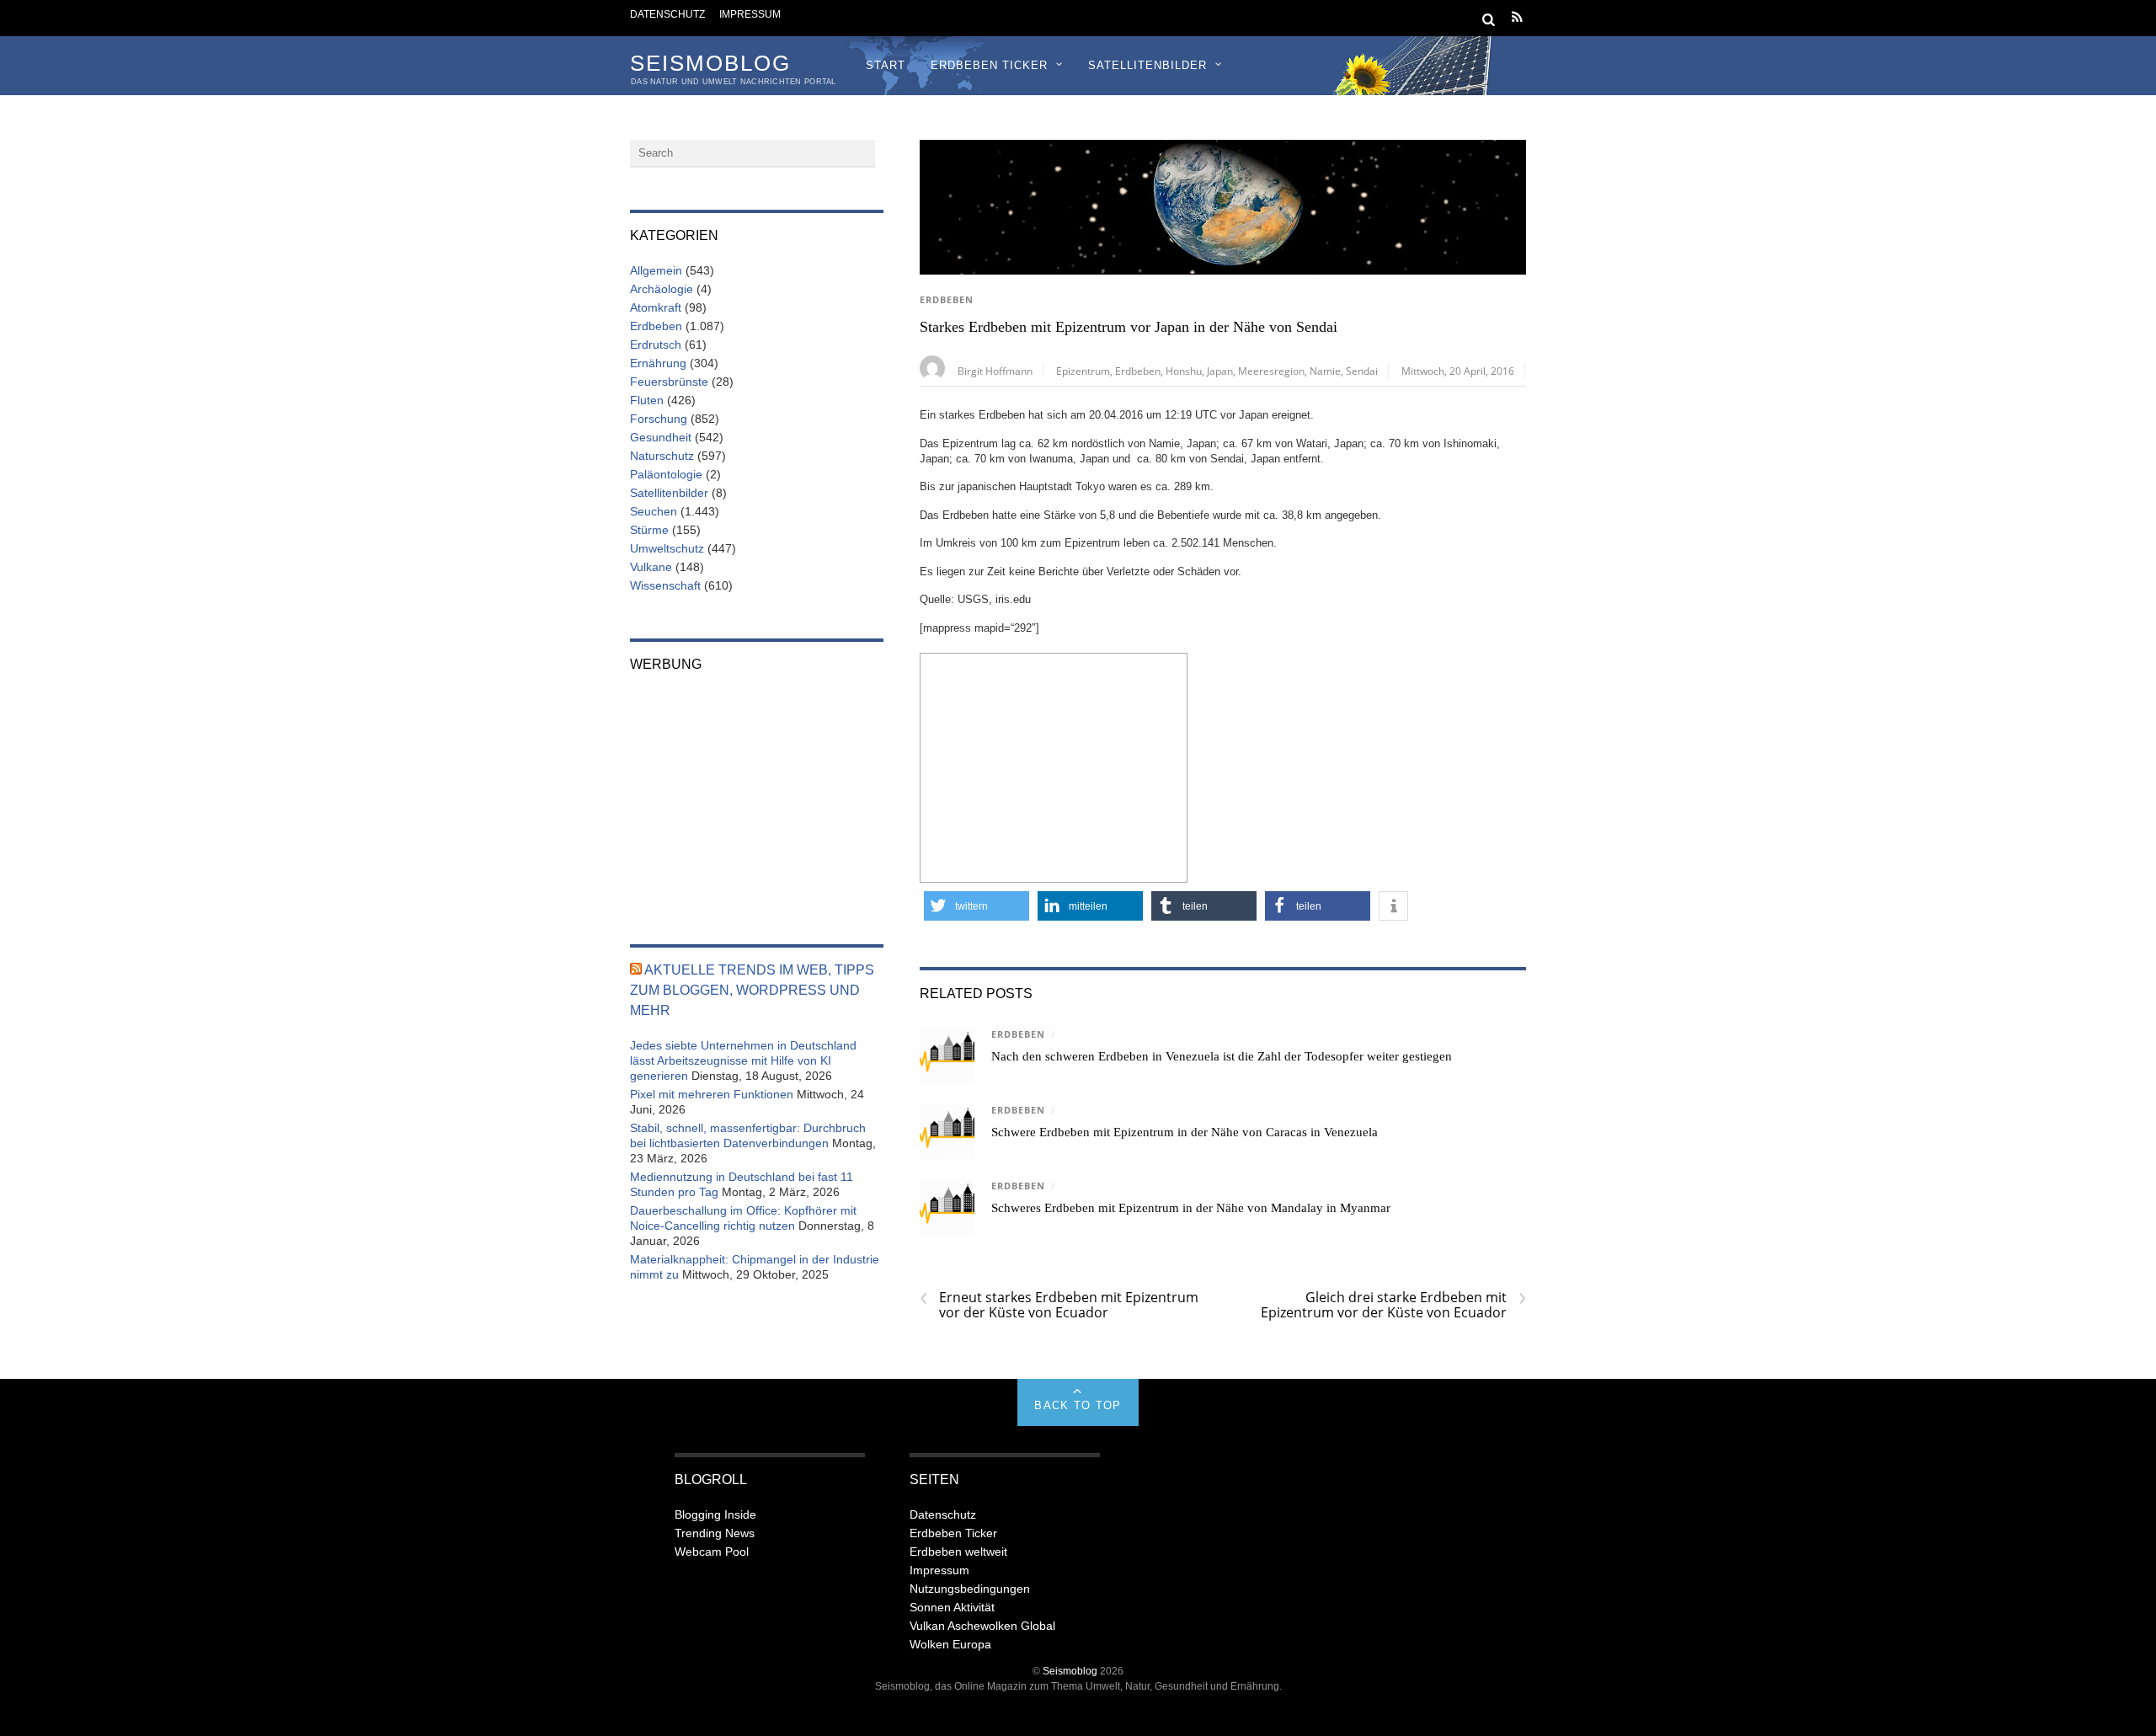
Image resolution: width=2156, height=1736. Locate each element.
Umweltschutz (667, 548)
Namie (1325, 371)
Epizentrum (1083, 371)
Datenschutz (667, 14)
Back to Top (1078, 1405)
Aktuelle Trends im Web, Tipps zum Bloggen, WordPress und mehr (752, 990)
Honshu (1184, 371)
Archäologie (662, 289)
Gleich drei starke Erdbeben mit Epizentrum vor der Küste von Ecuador (1393, 1305)
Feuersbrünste (669, 382)
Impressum (750, 14)
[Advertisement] (1054, 766)
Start (886, 65)
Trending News (715, 1533)
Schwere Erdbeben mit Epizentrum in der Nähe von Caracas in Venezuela (1185, 1132)
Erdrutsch (656, 345)
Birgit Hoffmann (995, 371)
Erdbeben (947, 300)
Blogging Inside (715, 1514)
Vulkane (651, 567)
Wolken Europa (950, 1644)
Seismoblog (1070, 1671)
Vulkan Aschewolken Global (982, 1626)
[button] (977, 906)
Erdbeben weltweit (958, 1552)
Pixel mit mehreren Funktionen (712, 1094)
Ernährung (658, 363)
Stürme (649, 530)
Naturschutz (662, 456)
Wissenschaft (665, 585)
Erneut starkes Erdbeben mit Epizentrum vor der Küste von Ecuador (1059, 1305)
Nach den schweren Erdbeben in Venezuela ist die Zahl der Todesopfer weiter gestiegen (1222, 1056)
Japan (1220, 371)
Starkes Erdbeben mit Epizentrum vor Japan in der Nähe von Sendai (1129, 327)
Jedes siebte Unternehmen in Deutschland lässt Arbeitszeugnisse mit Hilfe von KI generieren (743, 1060)
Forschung (659, 419)
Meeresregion (1271, 371)
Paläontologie (666, 474)
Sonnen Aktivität (952, 1607)
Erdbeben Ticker (989, 65)
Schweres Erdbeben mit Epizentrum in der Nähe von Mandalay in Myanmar (1191, 1208)
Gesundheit (661, 437)
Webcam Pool (712, 1552)
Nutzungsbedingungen (970, 1589)
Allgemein (656, 270)
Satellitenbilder (1147, 65)
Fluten (647, 400)
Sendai (1362, 371)
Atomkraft (656, 307)
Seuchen (654, 511)
